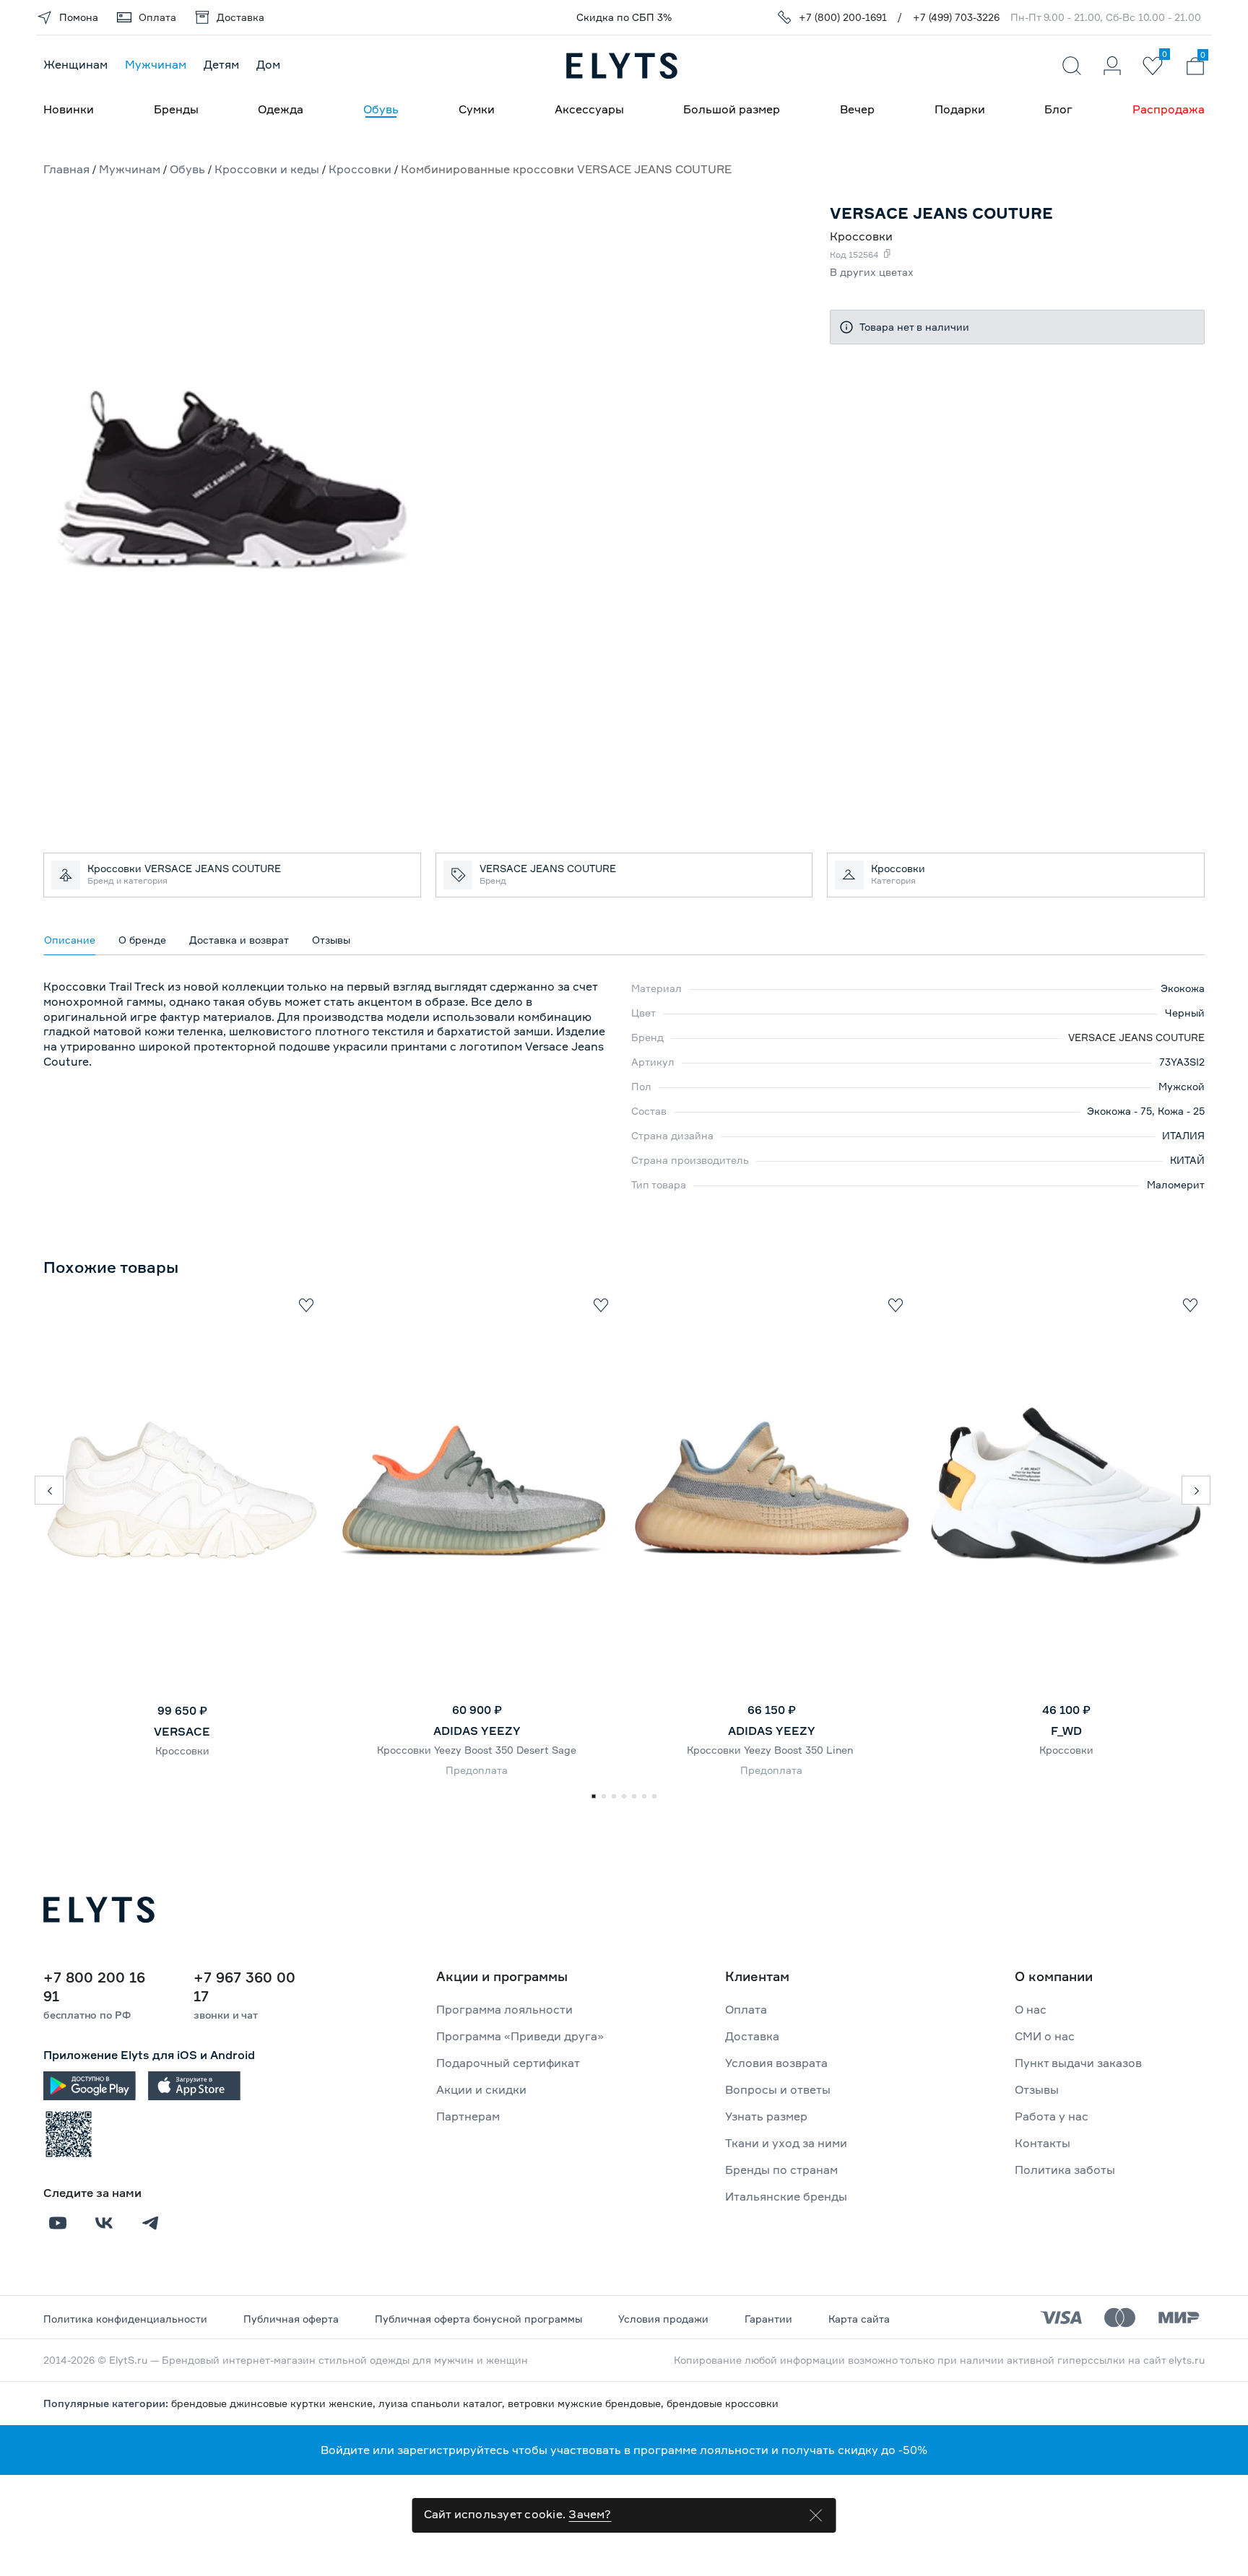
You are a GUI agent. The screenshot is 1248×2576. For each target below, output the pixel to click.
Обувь (381, 109)
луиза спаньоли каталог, (443, 2403)
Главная (66, 169)
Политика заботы (1065, 2170)
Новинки (69, 109)
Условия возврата (776, 2063)
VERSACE (182, 1731)
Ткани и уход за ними (786, 2143)
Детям (221, 64)
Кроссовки (182, 1750)
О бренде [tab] (142, 940)
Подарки (960, 109)
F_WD (1066, 1731)
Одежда (281, 109)
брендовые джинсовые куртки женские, (275, 2403)
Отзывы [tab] (331, 940)
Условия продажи (663, 2319)
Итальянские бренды (786, 2196)
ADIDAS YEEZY (477, 1731)
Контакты (1043, 2143)
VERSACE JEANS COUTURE (1136, 1037)
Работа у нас (1052, 2116)
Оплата (746, 2009)
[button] (49, 1490)
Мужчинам (156, 64)
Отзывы (1037, 2089)
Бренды (176, 109)
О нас (1031, 2009)
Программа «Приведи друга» (520, 2036)
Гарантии (768, 2319)
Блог (1058, 109)
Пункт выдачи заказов (1078, 2063)
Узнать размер (766, 2116)
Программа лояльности (504, 2009)
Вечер (857, 109)
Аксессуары (589, 109)
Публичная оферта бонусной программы (478, 2319)
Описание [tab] (70, 940)
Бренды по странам (781, 2170)
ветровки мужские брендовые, (587, 2403)
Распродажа (1169, 109)
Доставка (752, 2036)
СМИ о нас (1045, 2036)
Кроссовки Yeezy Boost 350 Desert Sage (477, 1750)
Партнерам (468, 2116)
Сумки (477, 109)
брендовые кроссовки (723, 2403)
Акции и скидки (481, 2089)
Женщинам (75, 64)
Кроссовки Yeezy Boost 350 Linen (771, 1750)
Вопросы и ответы (778, 2089)
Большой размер (732, 109)
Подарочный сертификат (508, 2063)
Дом (268, 64)
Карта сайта (859, 2319)
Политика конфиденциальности (125, 2319)
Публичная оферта (291, 2319)
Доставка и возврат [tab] (239, 940)
